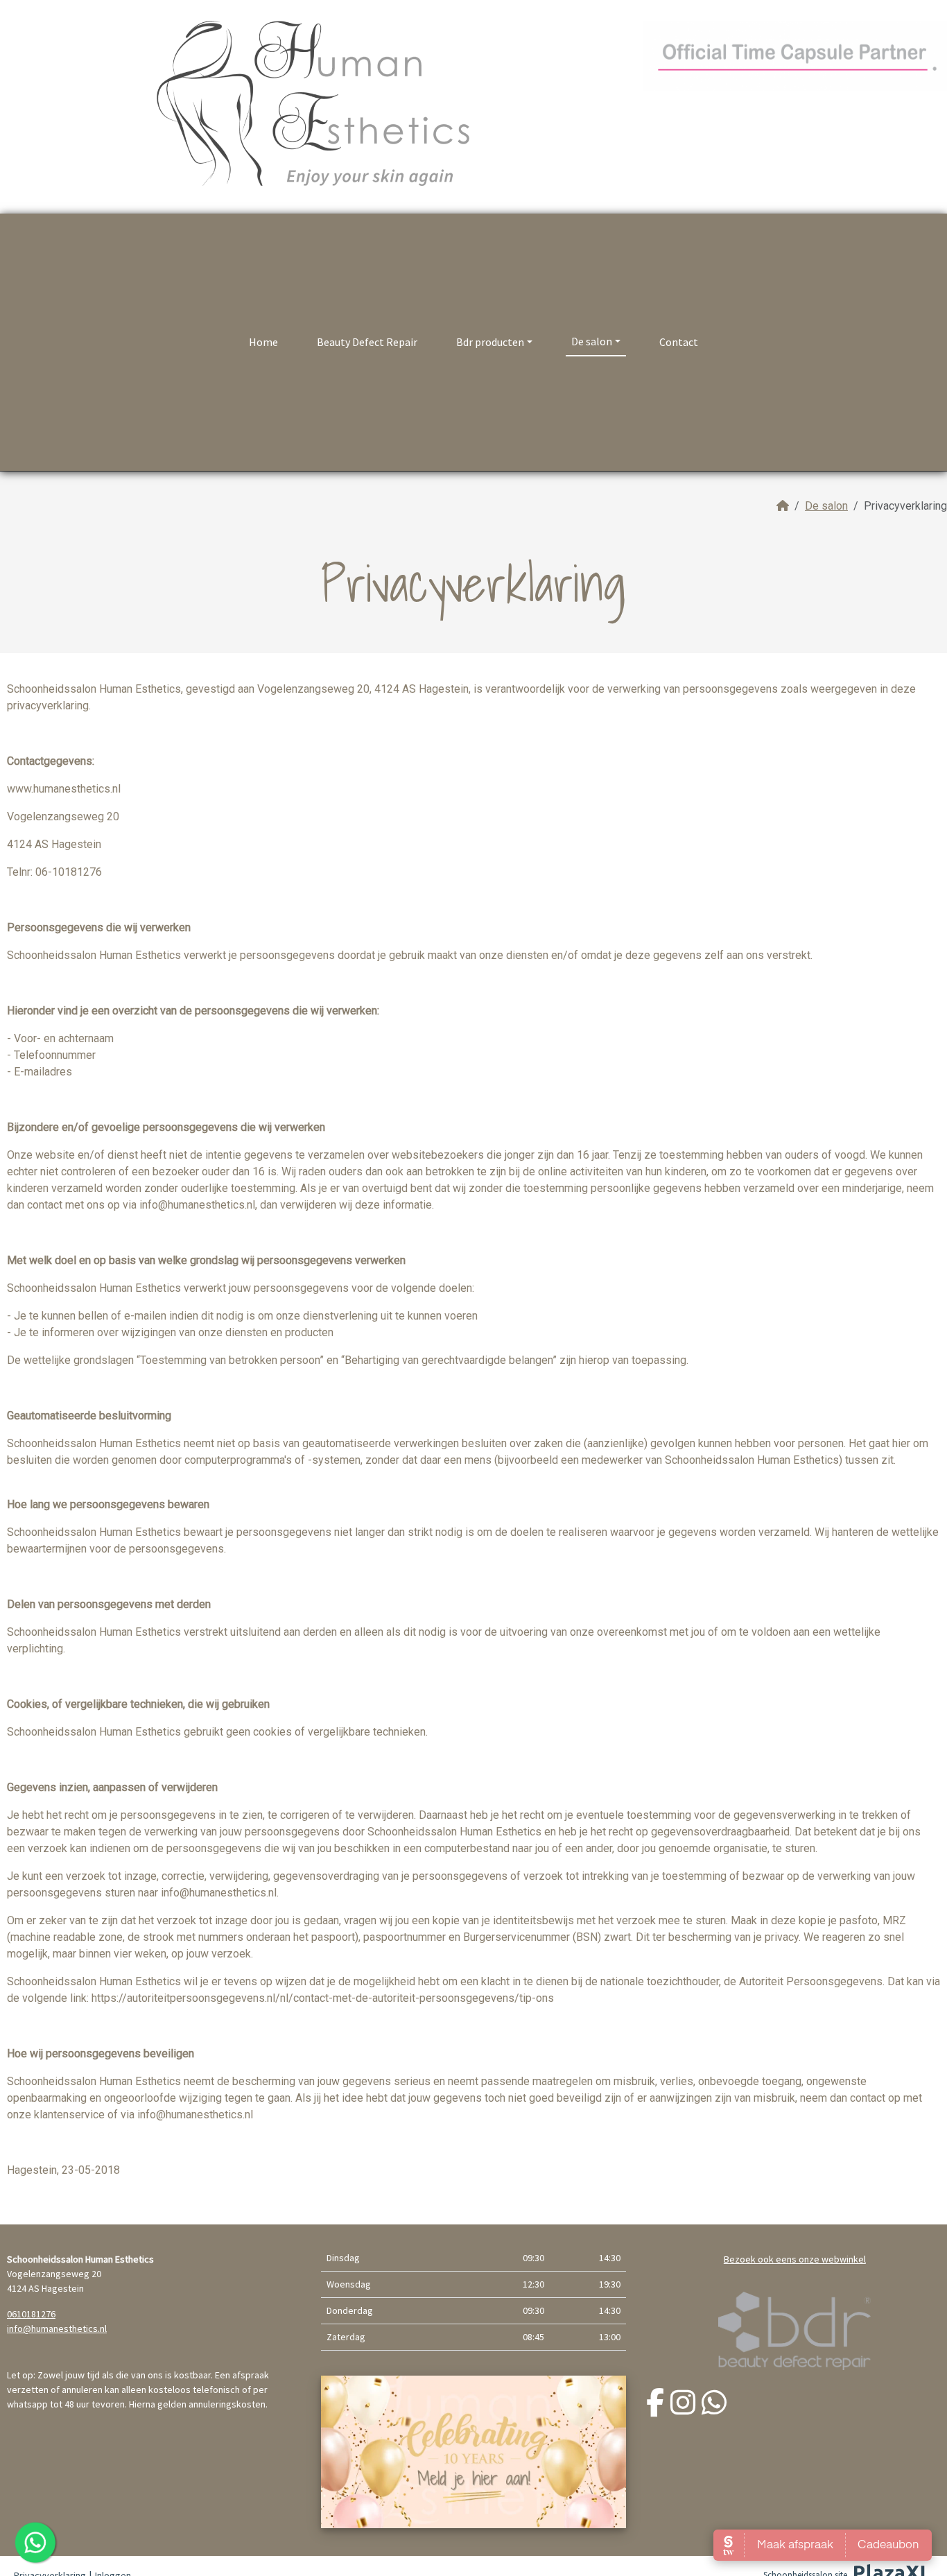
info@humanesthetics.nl (57, 2328)
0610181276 (31, 2314)
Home (263, 342)
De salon (592, 341)
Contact (679, 342)
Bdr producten (490, 342)
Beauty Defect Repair (367, 342)
